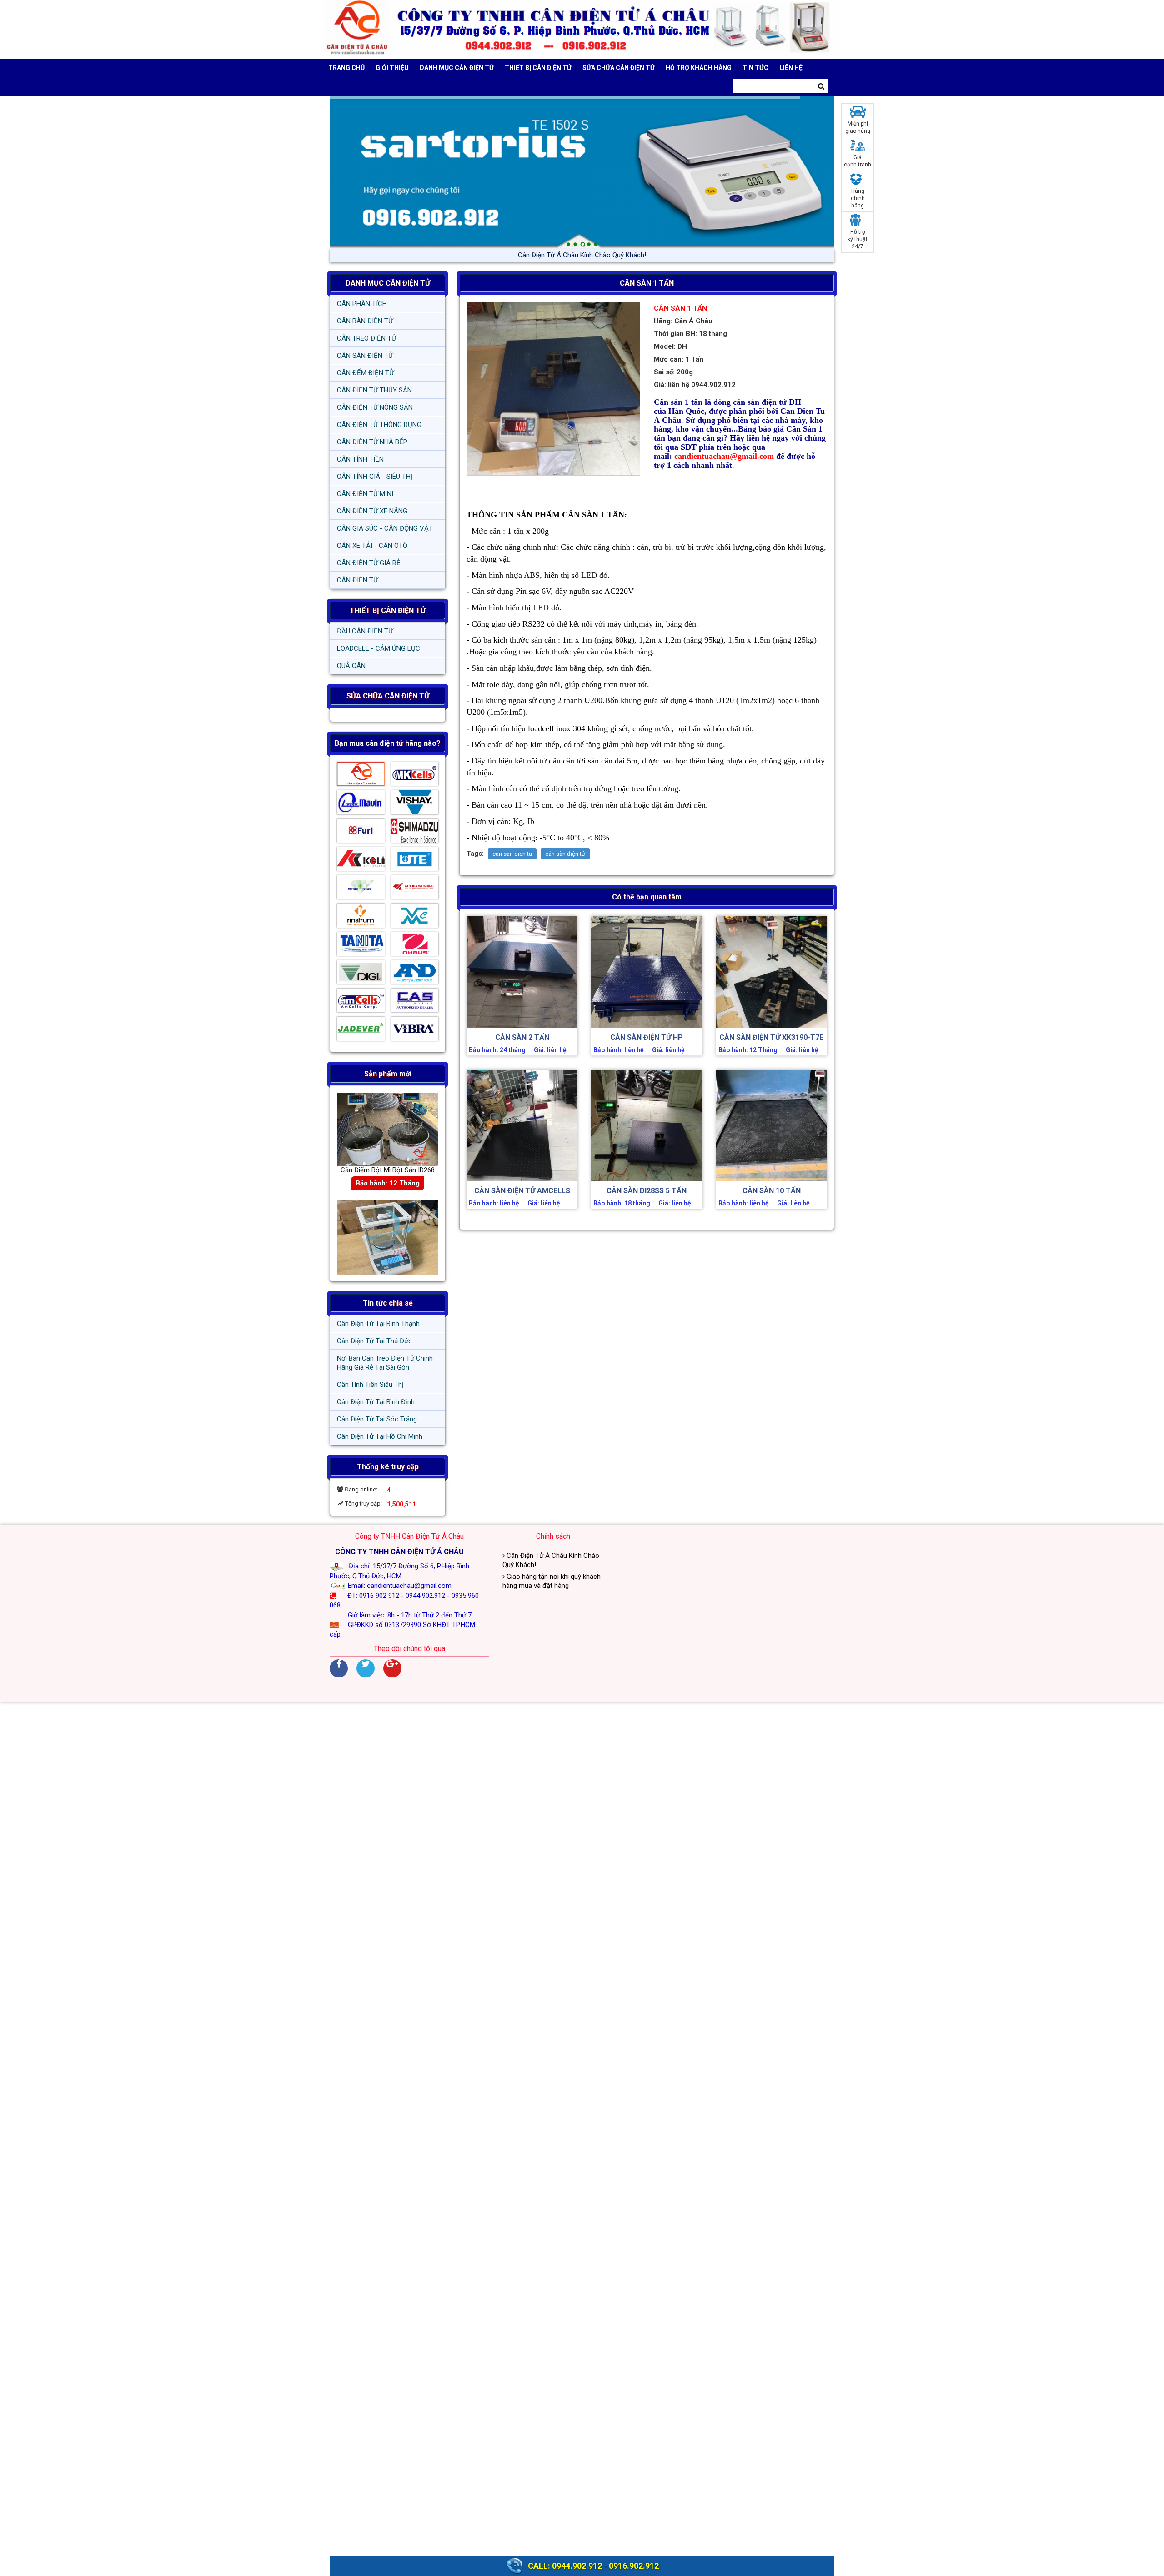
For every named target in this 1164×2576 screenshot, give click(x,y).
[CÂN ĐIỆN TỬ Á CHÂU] (582, 29)
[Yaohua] (415, 889)
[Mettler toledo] (361, 889)
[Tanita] (361, 946)
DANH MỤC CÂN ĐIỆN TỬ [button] (457, 68)
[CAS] (415, 1003)
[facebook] (339, 1668)
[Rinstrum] (361, 918)
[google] (392, 1668)
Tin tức (755, 68)
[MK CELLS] (415, 776)
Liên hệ (791, 68)
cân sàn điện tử (565, 854)
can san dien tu (512, 854)
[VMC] (415, 918)
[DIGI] (361, 974)
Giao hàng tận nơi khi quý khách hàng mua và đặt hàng (582, 255)
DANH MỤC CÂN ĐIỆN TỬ (388, 283)
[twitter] (366, 1668)
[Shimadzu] (415, 833)
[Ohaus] (415, 946)
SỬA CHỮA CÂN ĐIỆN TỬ (619, 68)
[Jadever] (361, 1031)
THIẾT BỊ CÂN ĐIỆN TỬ (388, 610)
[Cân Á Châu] (361, 776)
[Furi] (361, 833)
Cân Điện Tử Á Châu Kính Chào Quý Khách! (551, 1560)
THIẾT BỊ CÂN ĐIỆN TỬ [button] (538, 68)
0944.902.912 (577, 2566)
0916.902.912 (634, 2566)
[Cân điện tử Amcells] (361, 1003)
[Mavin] (361, 804)
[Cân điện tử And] (415, 974)
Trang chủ (346, 68)
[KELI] (361, 861)
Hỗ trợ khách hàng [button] (699, 68)
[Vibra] (415, 1031)
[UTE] (415, 861)
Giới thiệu (392, 68)
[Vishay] (415, 804)
